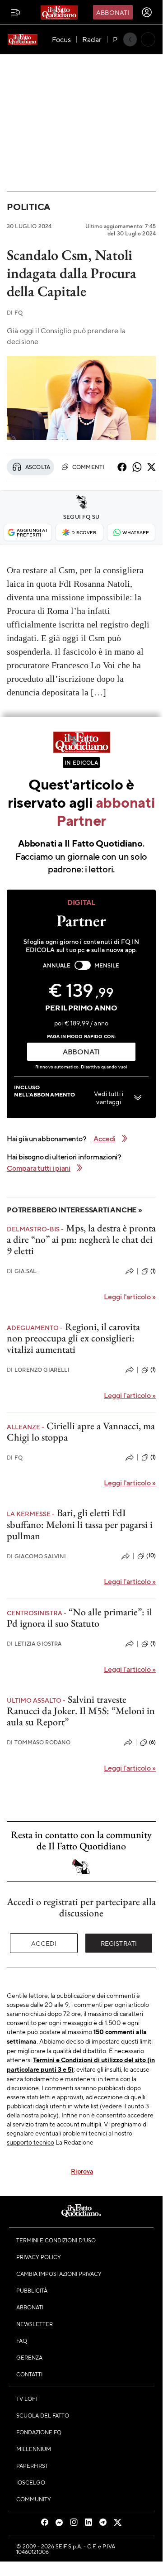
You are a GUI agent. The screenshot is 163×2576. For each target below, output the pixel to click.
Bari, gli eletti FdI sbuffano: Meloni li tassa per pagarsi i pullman (80, 1524)
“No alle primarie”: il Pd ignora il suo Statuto (79, 1618)
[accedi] (147, 12)
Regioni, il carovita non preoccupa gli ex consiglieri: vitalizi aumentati (73, 1338)
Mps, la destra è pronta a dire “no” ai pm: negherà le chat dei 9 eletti (81, 1240)
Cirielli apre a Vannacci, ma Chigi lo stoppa (81, 1432)
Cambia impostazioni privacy (59, 2274)
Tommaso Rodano (39, 1742)
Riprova (82, 2171)
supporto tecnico (30, 2142)
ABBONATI (81, 1051)
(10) (151, 1556)
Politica (28, 207)
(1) (153, 1271)
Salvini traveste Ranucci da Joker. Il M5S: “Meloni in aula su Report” (81, 1711)
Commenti (87, 467)
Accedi (44, 1943)
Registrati (119, 1943)
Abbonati (113, 12)
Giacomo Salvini (37, 1556)
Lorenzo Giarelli (38, 1370)
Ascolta (38, 467)
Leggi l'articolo (130, 1296)
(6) (152, 1742)
